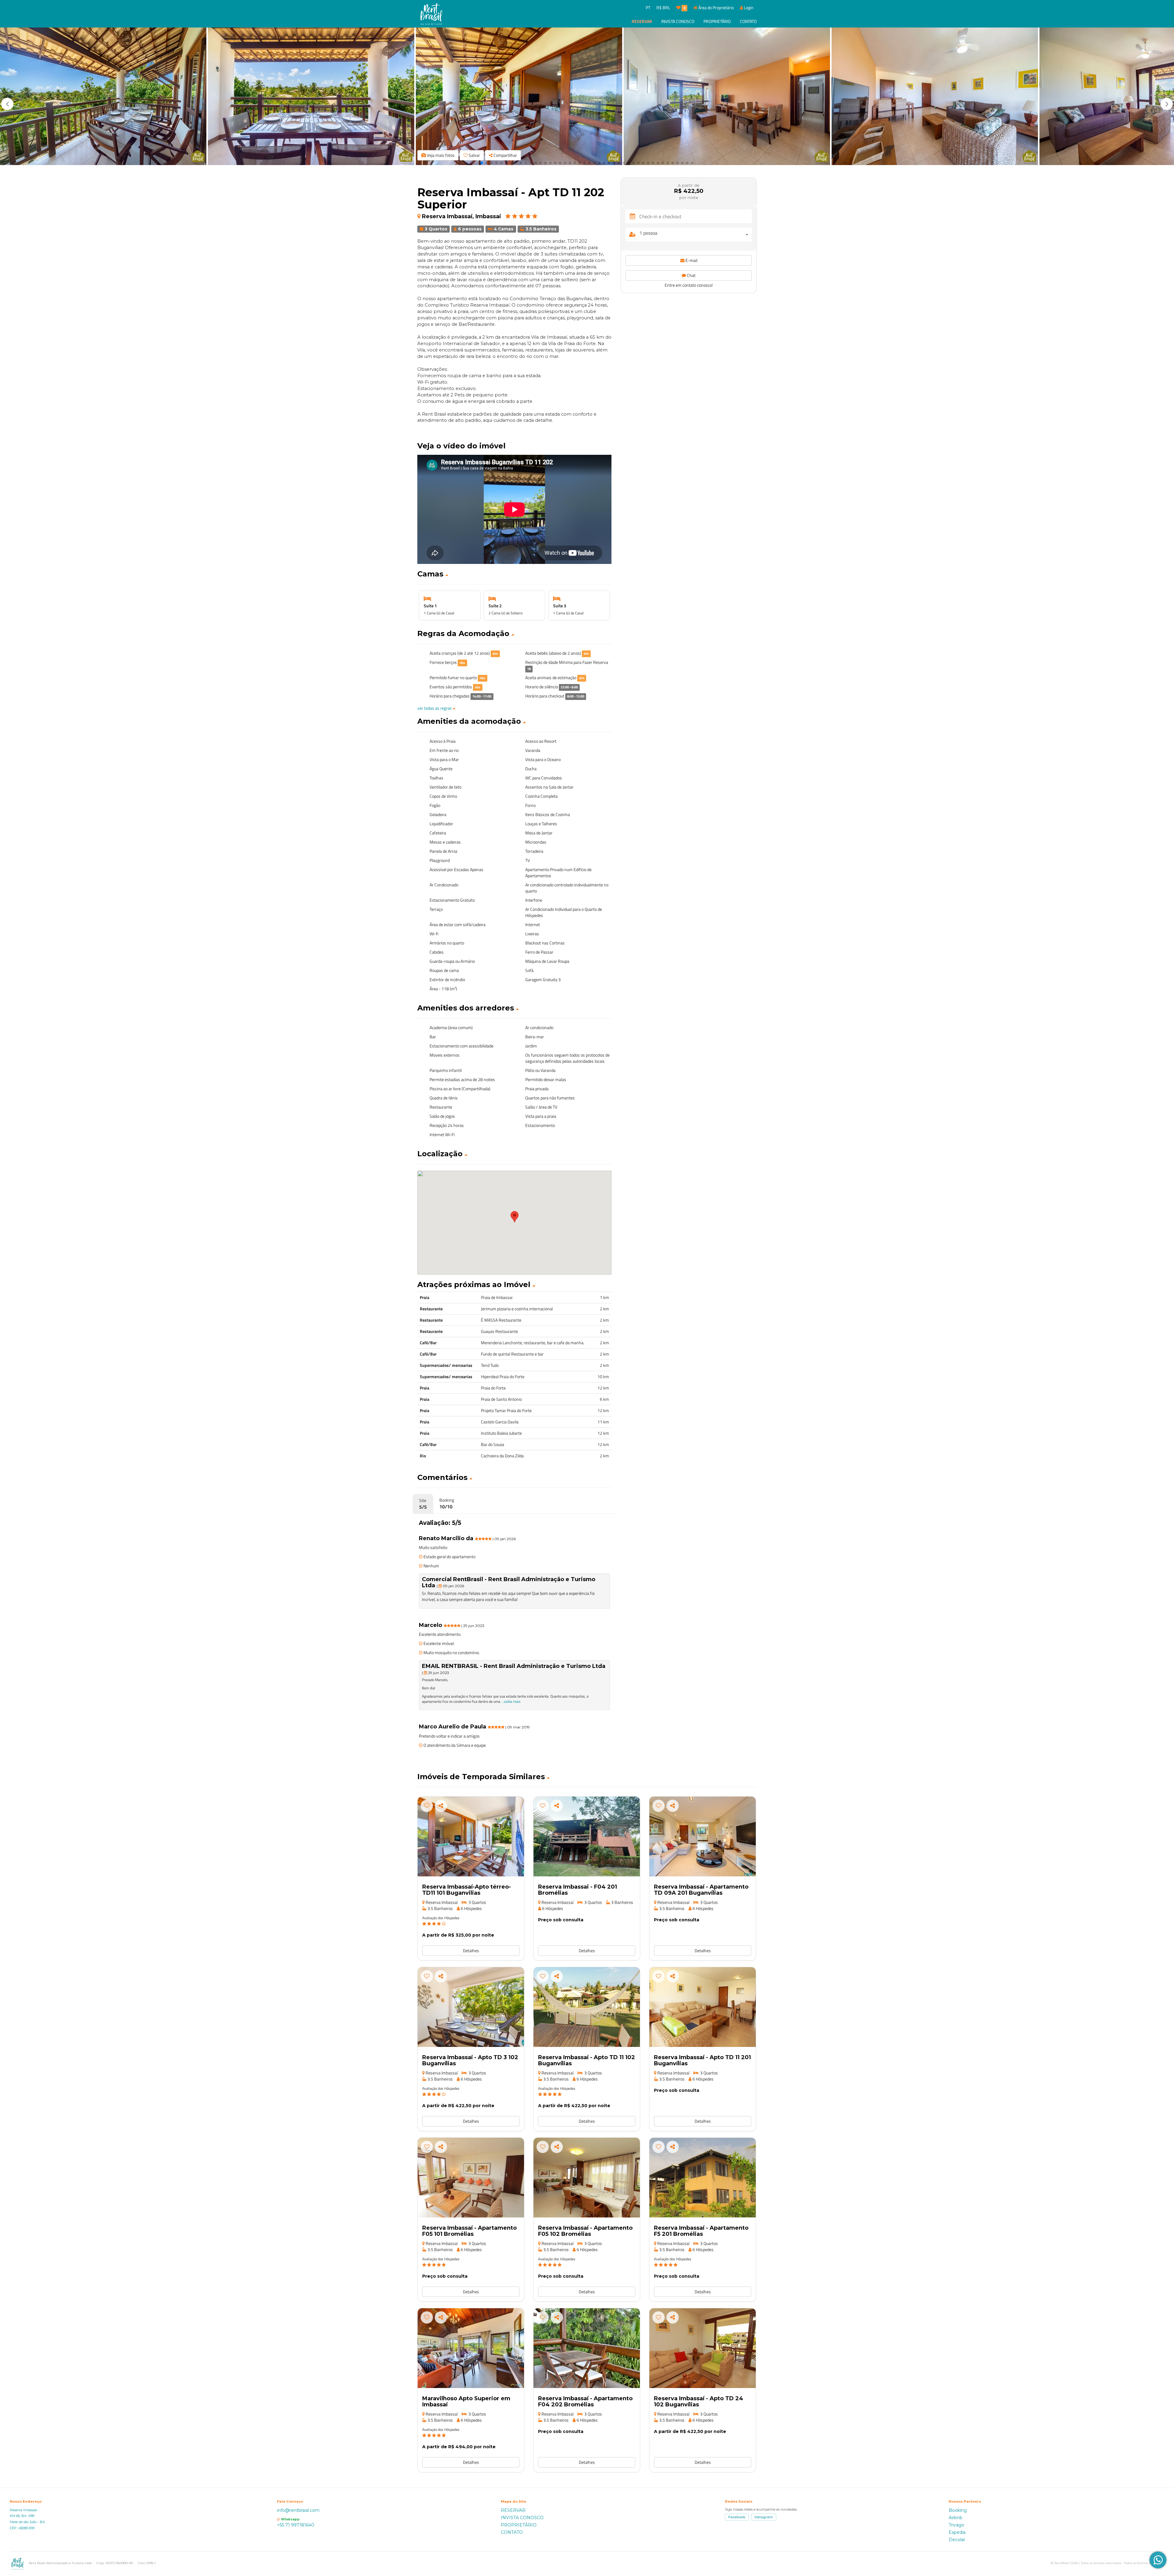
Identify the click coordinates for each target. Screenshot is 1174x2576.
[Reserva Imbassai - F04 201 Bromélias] (587, 1836)
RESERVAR (642, 21)
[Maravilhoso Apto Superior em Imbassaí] (471, 2348)
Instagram (764, 2517)
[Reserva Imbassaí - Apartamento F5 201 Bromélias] (703, 2178)
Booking (958, 2510)
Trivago (956, 2525)
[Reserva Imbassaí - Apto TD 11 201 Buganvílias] (703, 2007)
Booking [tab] (447, 1503)
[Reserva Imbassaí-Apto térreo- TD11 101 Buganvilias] (471, 1836)
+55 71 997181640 (296, 2525)
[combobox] (696, 235)
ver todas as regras (435, 708)
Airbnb (956, 2518)
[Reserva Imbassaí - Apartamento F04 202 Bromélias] (587, 2348)
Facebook (737, 2517)
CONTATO (748, 21)
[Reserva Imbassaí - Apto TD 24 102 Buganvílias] (703, 2348)
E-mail (691, 260)
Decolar (957, 2540)
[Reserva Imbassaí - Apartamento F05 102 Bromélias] (587, 2178)
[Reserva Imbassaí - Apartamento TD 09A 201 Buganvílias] (703, 1836)
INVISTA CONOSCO (678, 21)
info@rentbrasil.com (298, 2510)
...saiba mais (511, 1701)
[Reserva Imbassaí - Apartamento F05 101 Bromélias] (471, 2178)
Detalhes (471, 1950)
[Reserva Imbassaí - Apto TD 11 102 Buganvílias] (587, 2007)
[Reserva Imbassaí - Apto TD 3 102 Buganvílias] (471, 2007)
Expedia (957, 2532)
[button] (1167, 104)
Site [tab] (423, 1504)
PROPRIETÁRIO (717, 21)
